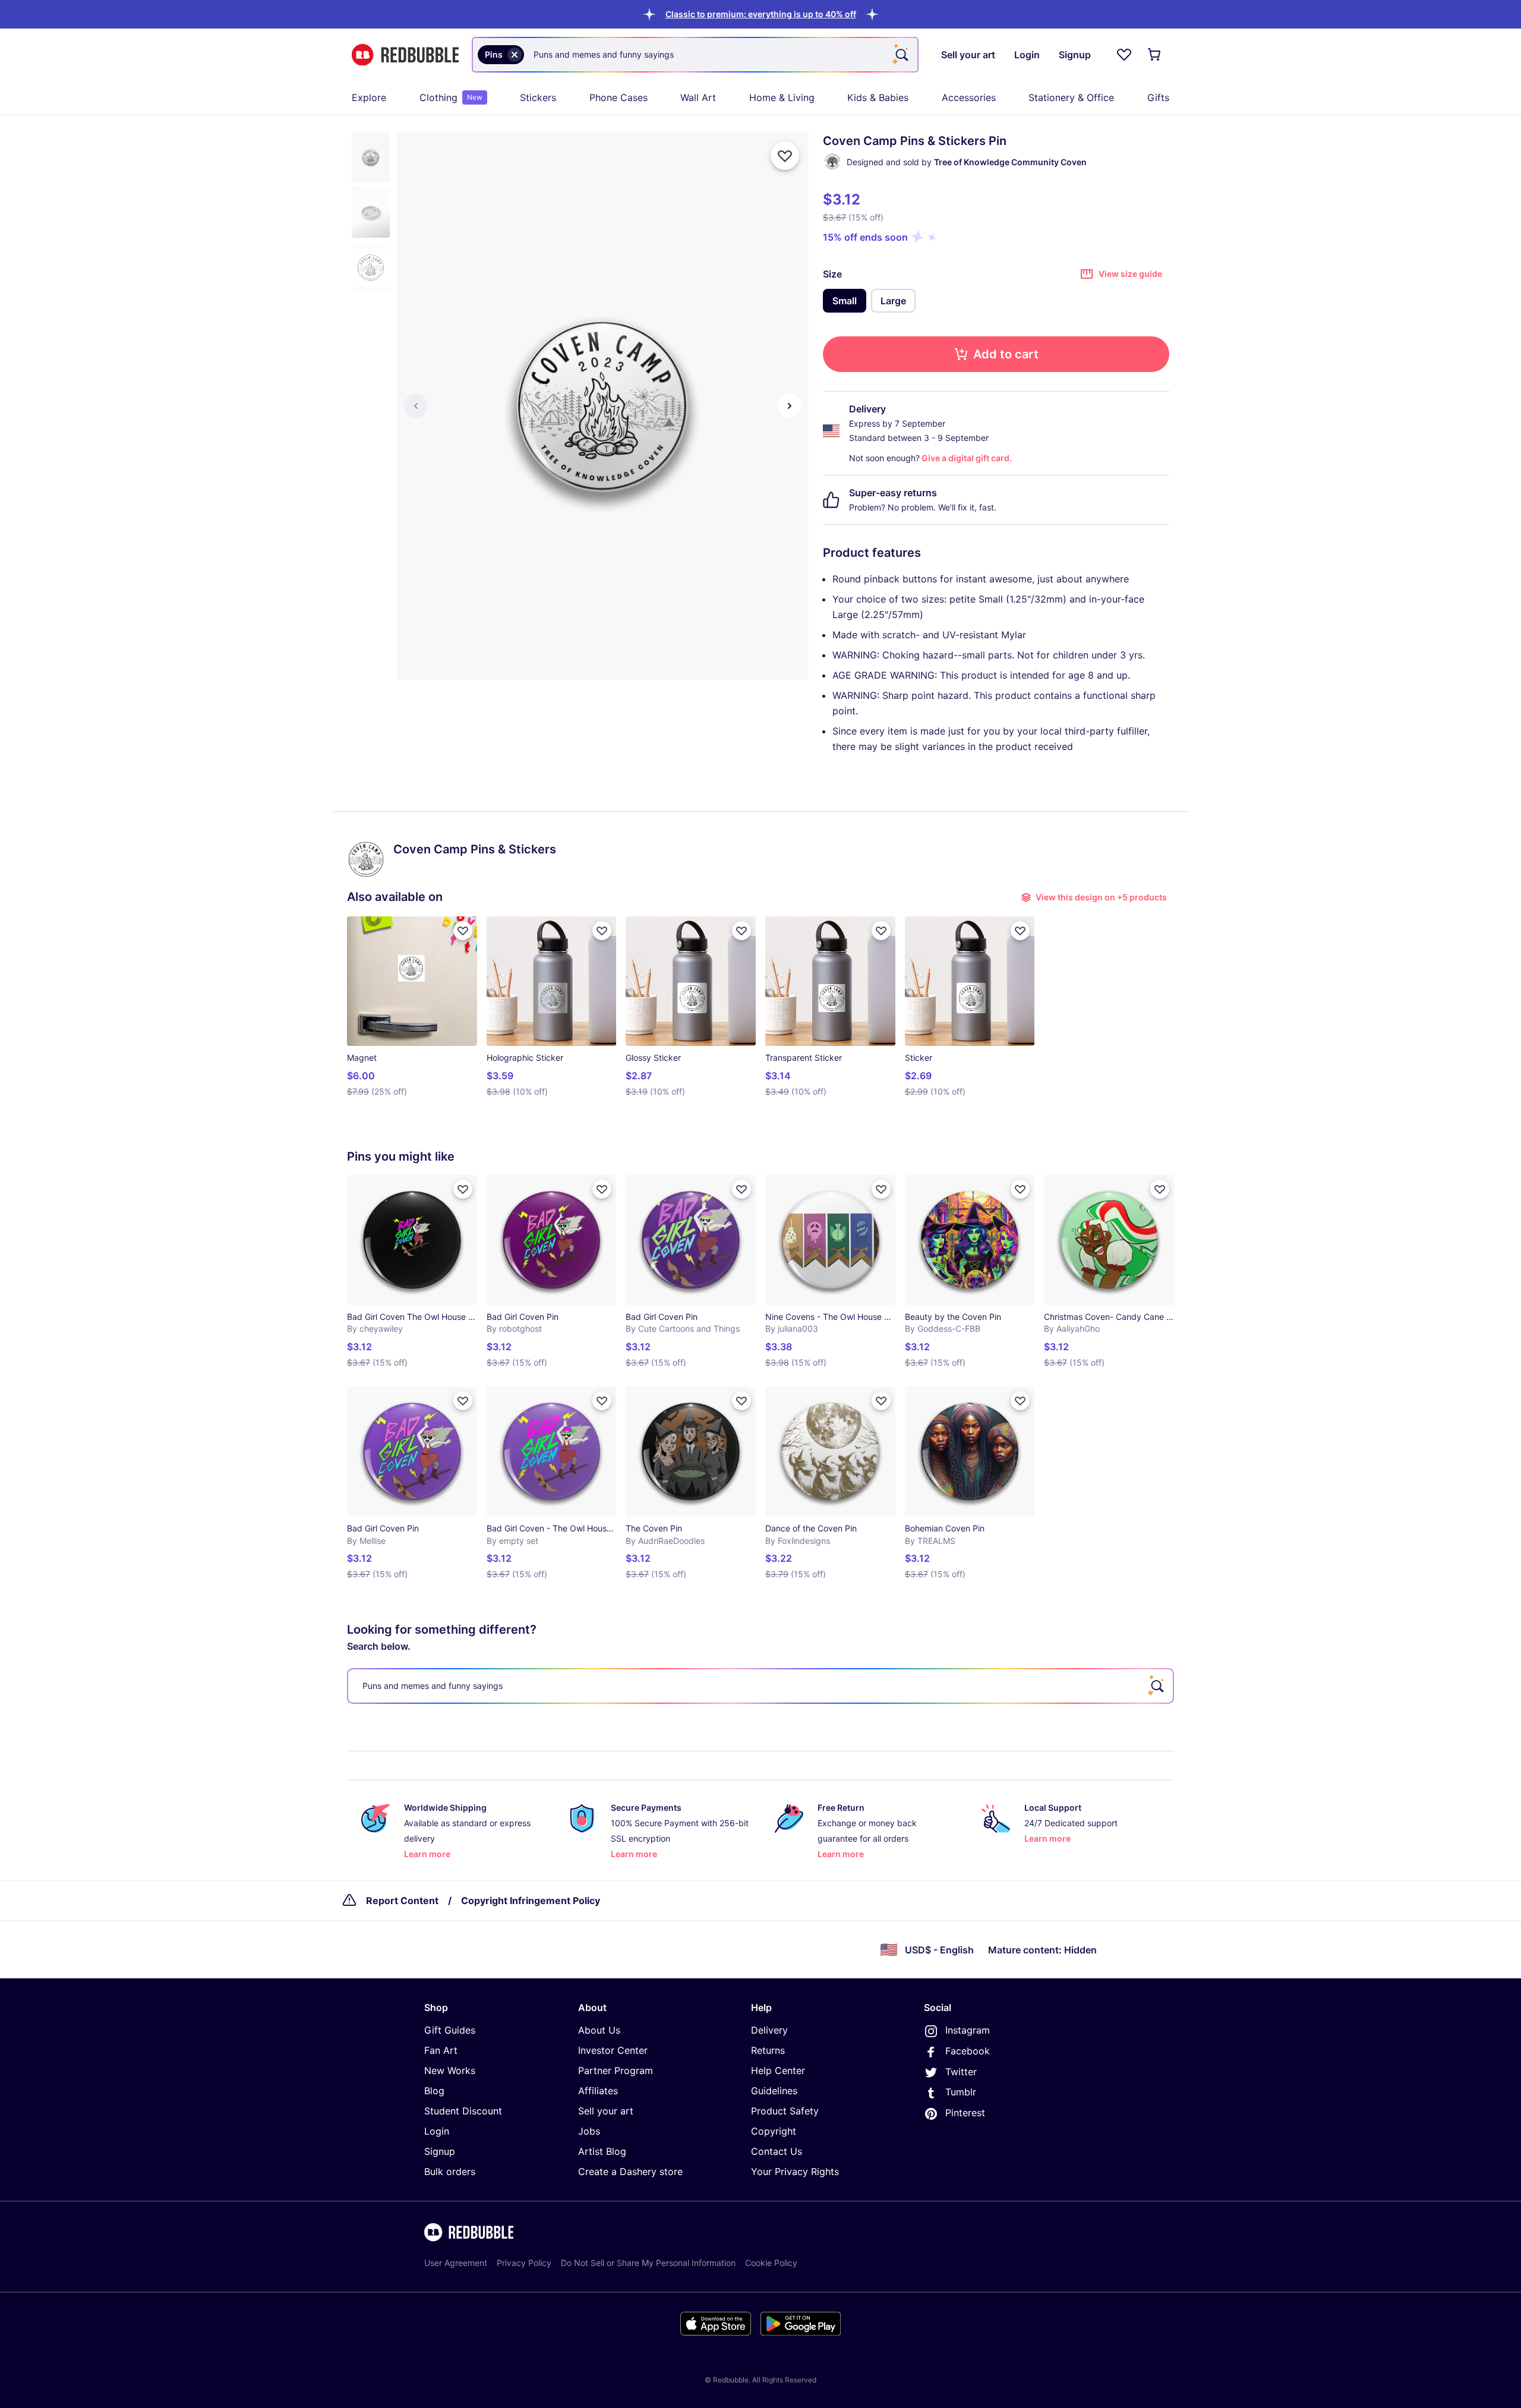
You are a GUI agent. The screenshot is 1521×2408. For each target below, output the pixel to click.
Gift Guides (450, 2030)
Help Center (778, 2070)
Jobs (589, 2131)
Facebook (968, 2051)
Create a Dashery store (630, 2171)
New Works (450, 2070)
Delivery (769, 2030)
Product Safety (785, 2111)
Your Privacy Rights (795, 2171)
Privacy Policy (524, 2263)
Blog (434, 2091)
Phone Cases (619, 97)
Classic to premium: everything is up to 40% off (761, 14)
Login (437, 2131)
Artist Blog (602, 2151)
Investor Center (613, 2050)
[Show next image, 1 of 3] (790, 406)
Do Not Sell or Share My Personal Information (648, 2263)
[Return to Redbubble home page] (405, 55)
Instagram (968, 2030)
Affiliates (598, 2091)
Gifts (1158, 97)
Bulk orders (450, 2171)
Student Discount (463, 2111)
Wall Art (698, 97)
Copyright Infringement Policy (531, 1900)
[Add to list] (785, 156)
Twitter (961, 2072)
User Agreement (456, 2263)
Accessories (969, 97)
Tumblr (961, 2092)
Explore (369, 97)
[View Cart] (1155, 55)
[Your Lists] (1124, 55)
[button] (761, 14)
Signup (440, 2151)
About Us (599, 2030)
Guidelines (774, 2091)
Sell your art (606, 2111)
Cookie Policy (771, 2263)
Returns (768, 2050)
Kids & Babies (878, 97)
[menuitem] (369, 97)
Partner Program (616, 2070)
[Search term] (901, 55)
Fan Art (441, 2050)
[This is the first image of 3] (416, 406)
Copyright (774, 2131)
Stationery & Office (1071, 97)
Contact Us (777, 2151)
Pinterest (965, 2113)
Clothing (451, 97)
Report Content (402, 1900)
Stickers (538, 97)
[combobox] (695, 55)
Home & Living (782, 97)
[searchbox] (760, 1686)
